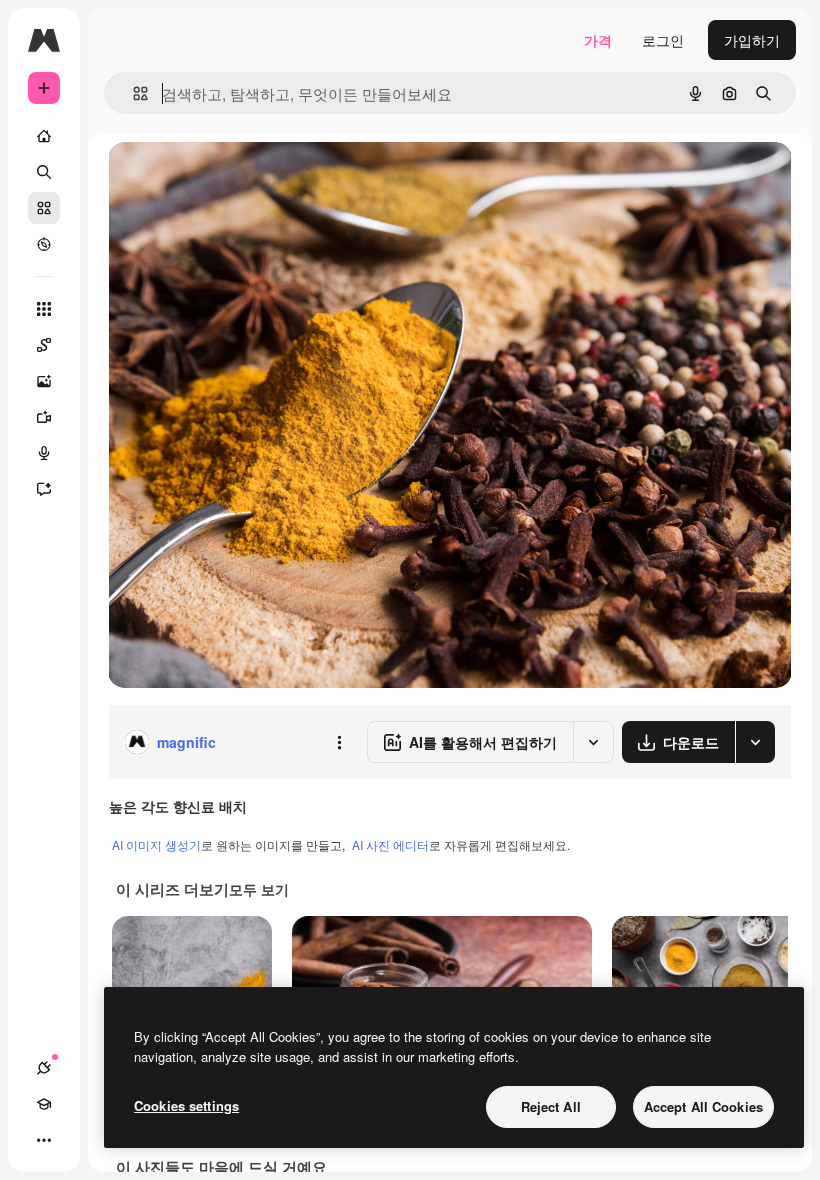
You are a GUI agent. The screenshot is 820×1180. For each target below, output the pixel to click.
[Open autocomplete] (132, 93)
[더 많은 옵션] (339, 742)
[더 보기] (44, 1140)
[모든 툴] (44, 309)
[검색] (44, 172)
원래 (223, 179)
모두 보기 (259, 889)
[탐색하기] (44, 244)
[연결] (44, 1068)
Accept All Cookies (703, 1106)
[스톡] (44, 208)
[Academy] (44, 1104)
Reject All (551, 1106)
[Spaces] (44, 345)
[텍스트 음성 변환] (44, 453)
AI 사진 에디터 (390, 844)
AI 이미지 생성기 (156, 844)
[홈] (44, 136)
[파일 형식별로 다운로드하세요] (755, 742)
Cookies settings (186, 1105)
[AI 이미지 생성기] (44, 381)
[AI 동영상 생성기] (44, 417)
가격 (598, 40)
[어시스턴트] (44, 489)
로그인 (663, 40)
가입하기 (752, 40)
